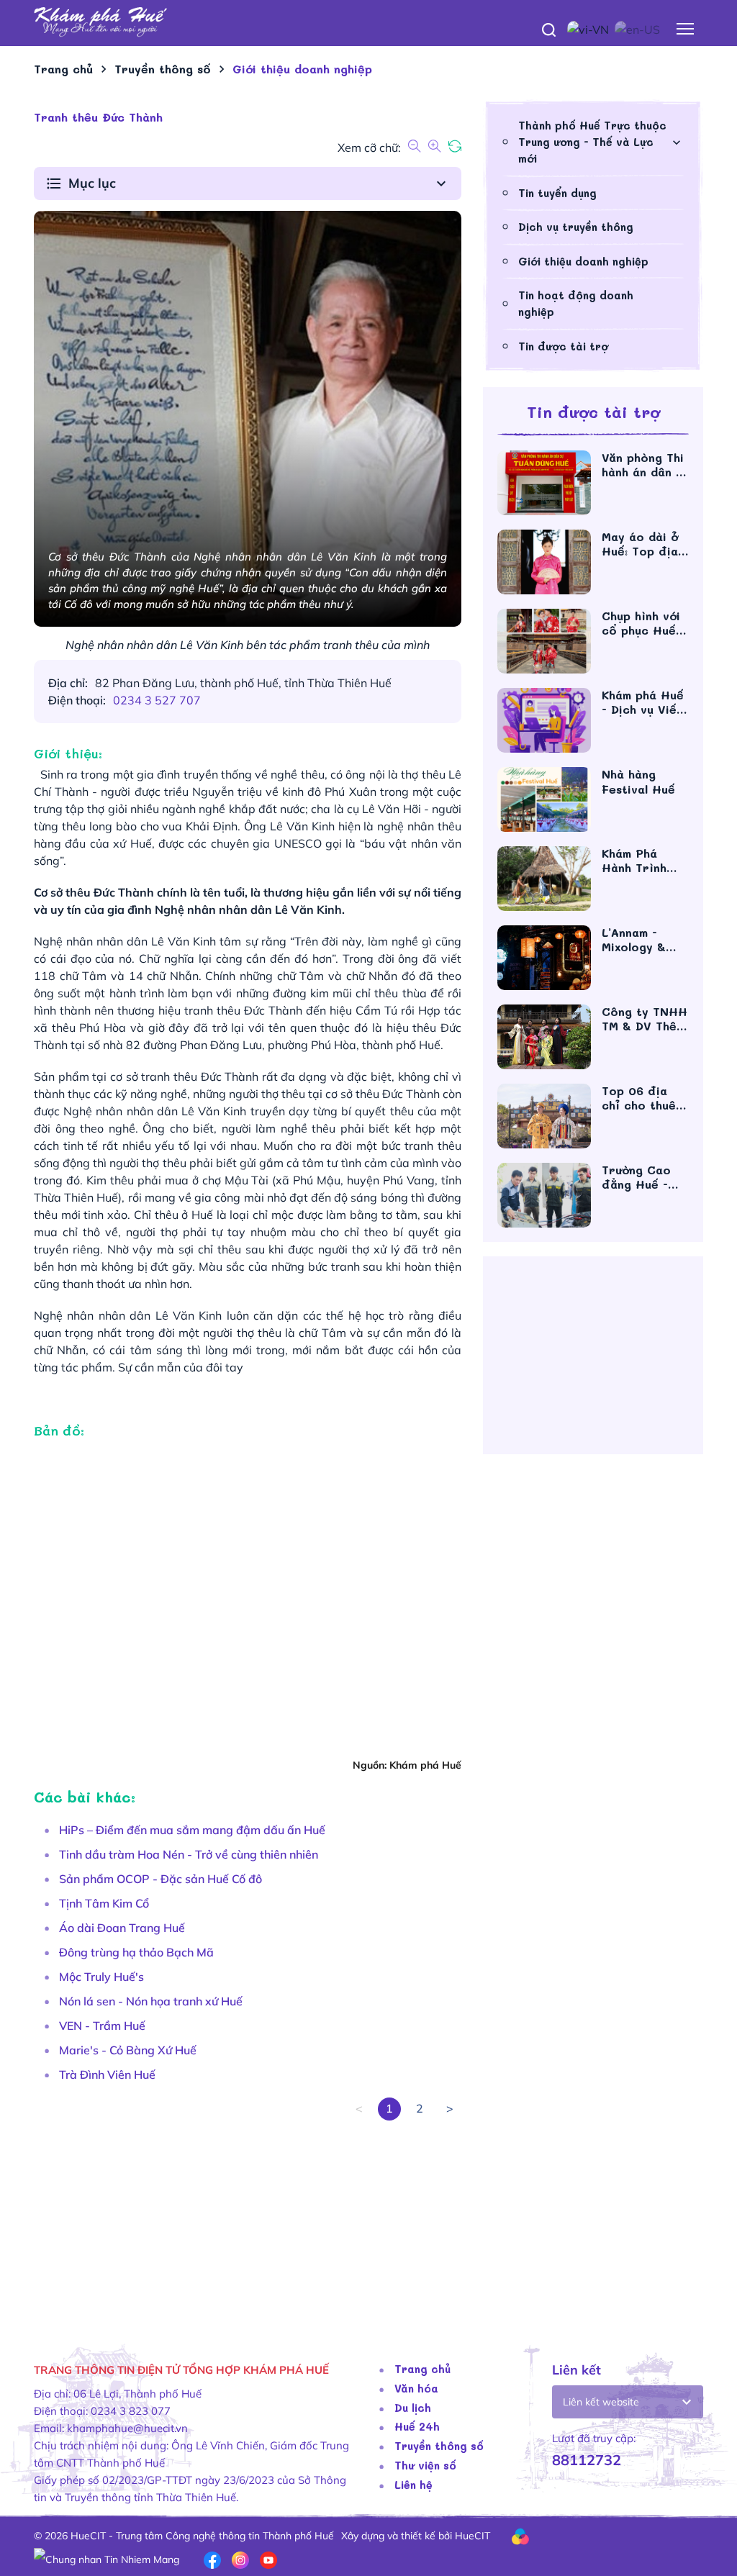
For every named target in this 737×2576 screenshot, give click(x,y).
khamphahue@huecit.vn (127, 2428)
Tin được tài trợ (563, 346)
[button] (248, 183)
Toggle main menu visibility (686, 28)
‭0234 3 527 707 (157, 700)
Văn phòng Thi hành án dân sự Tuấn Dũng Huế (645, 465)
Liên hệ (413, 2485)
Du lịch (413, 2408)
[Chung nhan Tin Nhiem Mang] (107, 2559)
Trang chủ (422, 2369)
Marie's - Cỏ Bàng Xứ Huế (128, 2050)
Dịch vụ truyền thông (576, 227)
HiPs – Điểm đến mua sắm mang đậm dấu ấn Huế (192, 1830)
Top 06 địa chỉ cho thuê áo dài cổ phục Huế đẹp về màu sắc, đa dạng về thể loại (643, 1098)
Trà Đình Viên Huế (107, 2074)
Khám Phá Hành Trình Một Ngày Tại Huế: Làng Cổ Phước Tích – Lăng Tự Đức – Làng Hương (645, 861)
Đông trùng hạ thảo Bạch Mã (136, 1952)
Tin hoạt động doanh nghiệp (576, 303)
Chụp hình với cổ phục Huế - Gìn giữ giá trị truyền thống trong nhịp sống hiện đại (644, 623)
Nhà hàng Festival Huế (643, 782)
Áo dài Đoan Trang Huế (122, 1928)
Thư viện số (425, 2465)
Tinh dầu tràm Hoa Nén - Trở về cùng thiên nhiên (189, 1854)
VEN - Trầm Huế (102, 2026)
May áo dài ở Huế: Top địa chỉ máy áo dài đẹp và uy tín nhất (645, 544)
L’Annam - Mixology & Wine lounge (639, 940)
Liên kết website (601, 2402)
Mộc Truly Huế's (101, 1977)
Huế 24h (417, 2426)
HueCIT (473, 2536)
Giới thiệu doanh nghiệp (583, 261)
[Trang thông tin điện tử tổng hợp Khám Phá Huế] (368, 22)
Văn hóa (416, 2388)
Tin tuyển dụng (557, 193)
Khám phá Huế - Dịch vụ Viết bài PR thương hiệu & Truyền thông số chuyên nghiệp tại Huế (643, 702)
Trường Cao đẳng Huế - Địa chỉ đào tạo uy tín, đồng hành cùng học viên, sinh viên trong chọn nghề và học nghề (644, 1177)
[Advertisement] (248, 2221)
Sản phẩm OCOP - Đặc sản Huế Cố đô (160, 1879)
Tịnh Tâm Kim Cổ (104, 1903)
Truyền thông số (439, 2446)
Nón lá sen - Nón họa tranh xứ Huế (151, 2001)
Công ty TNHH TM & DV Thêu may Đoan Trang (645, 1019)
